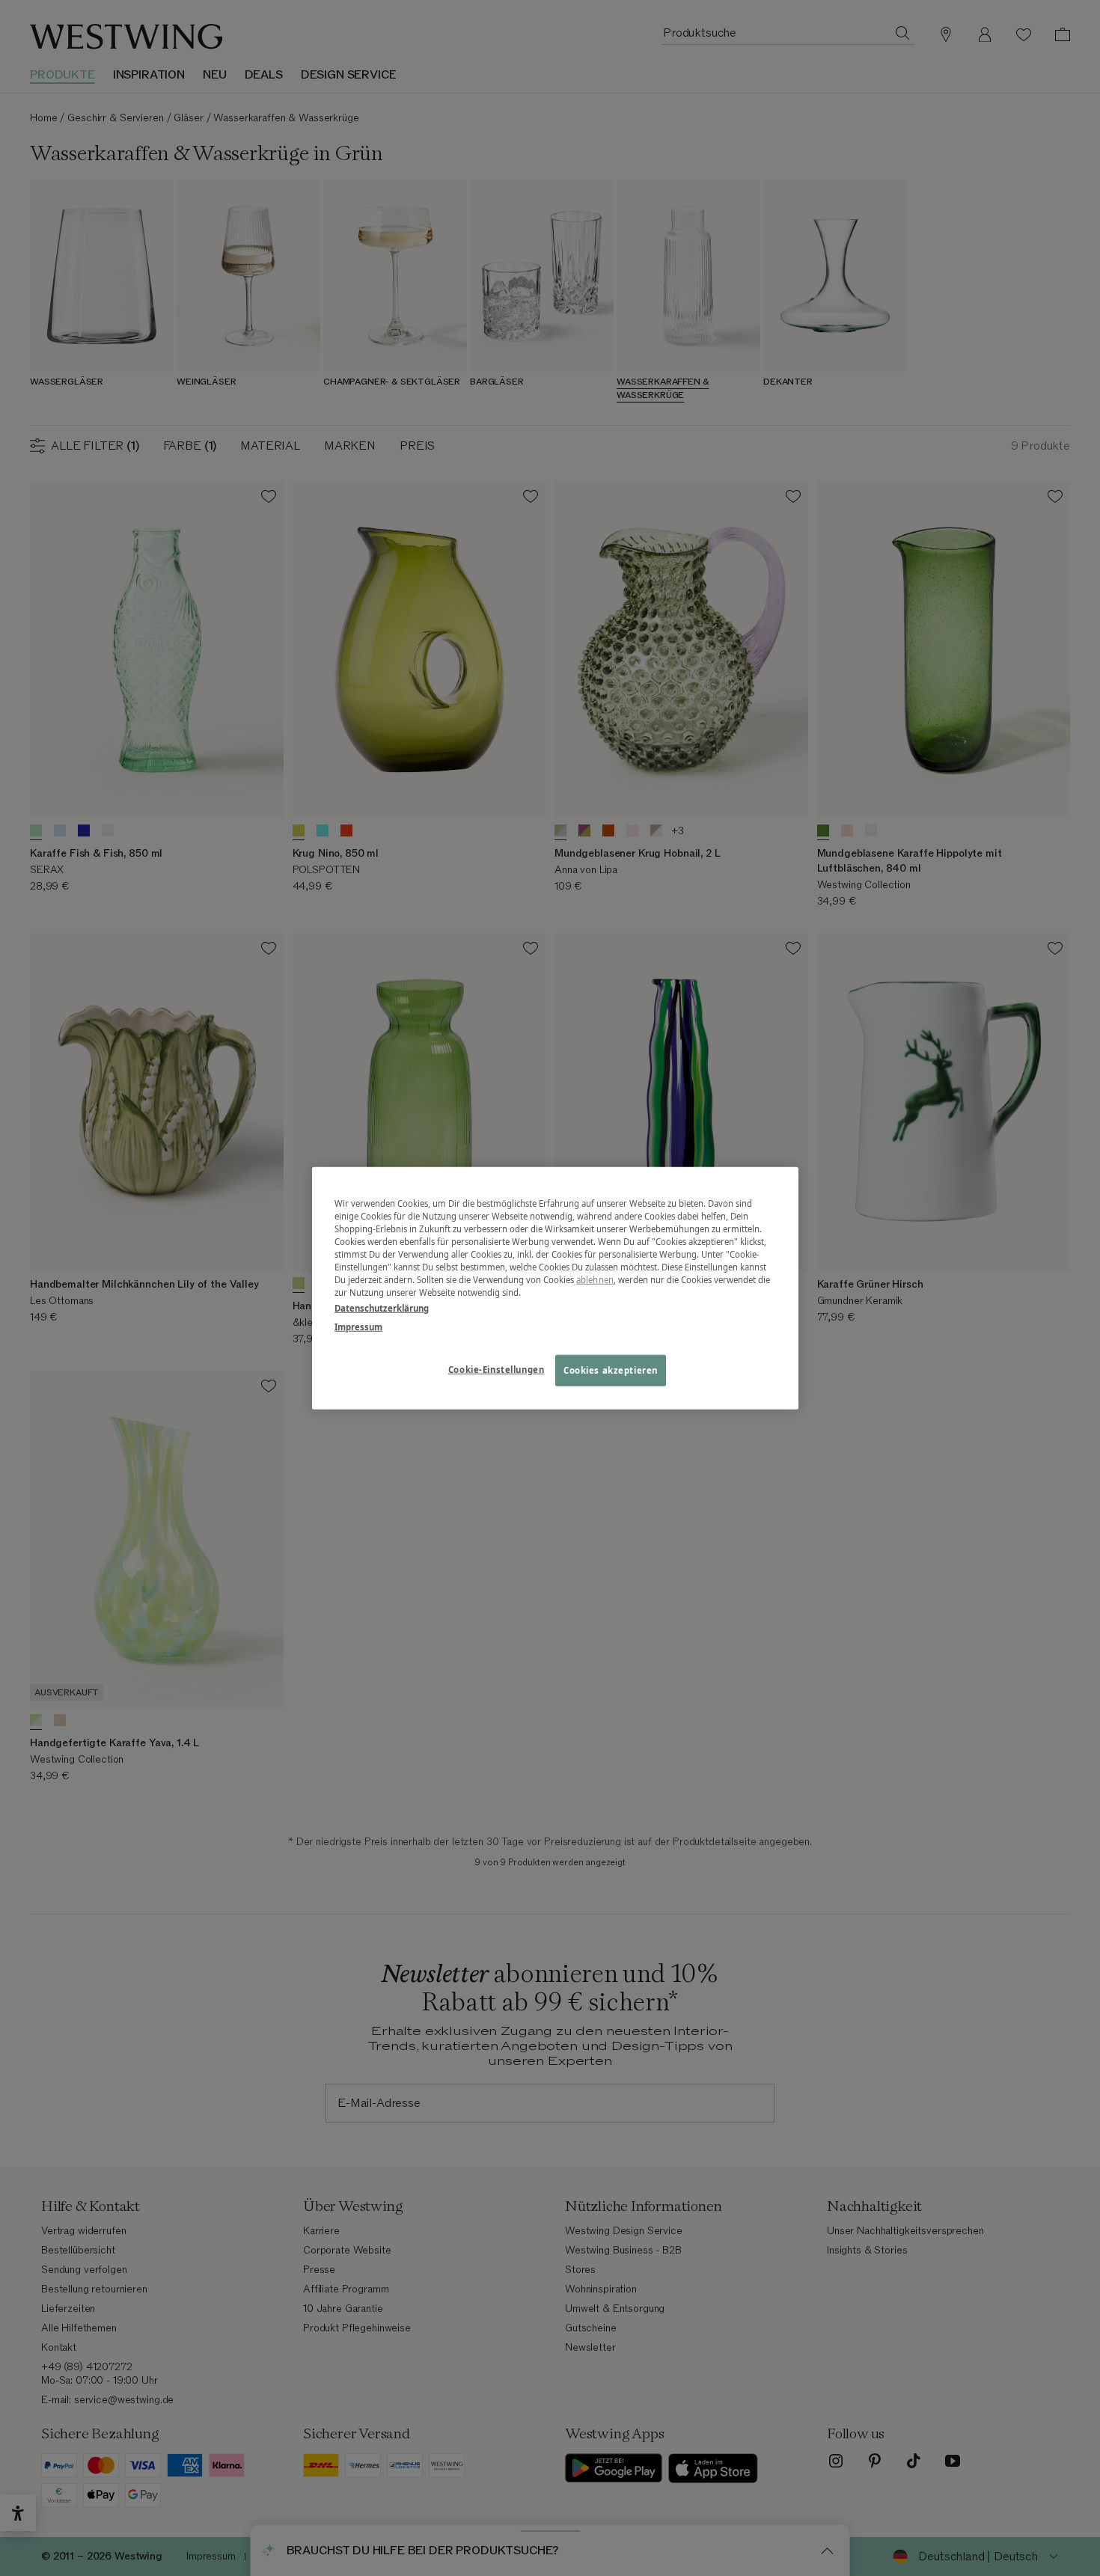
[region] (555, 1288)
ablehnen (595, 1280)
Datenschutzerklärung (382, 1308)
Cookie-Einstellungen (496, 1370)
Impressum (358, 1327)
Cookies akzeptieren (611, 1370)
